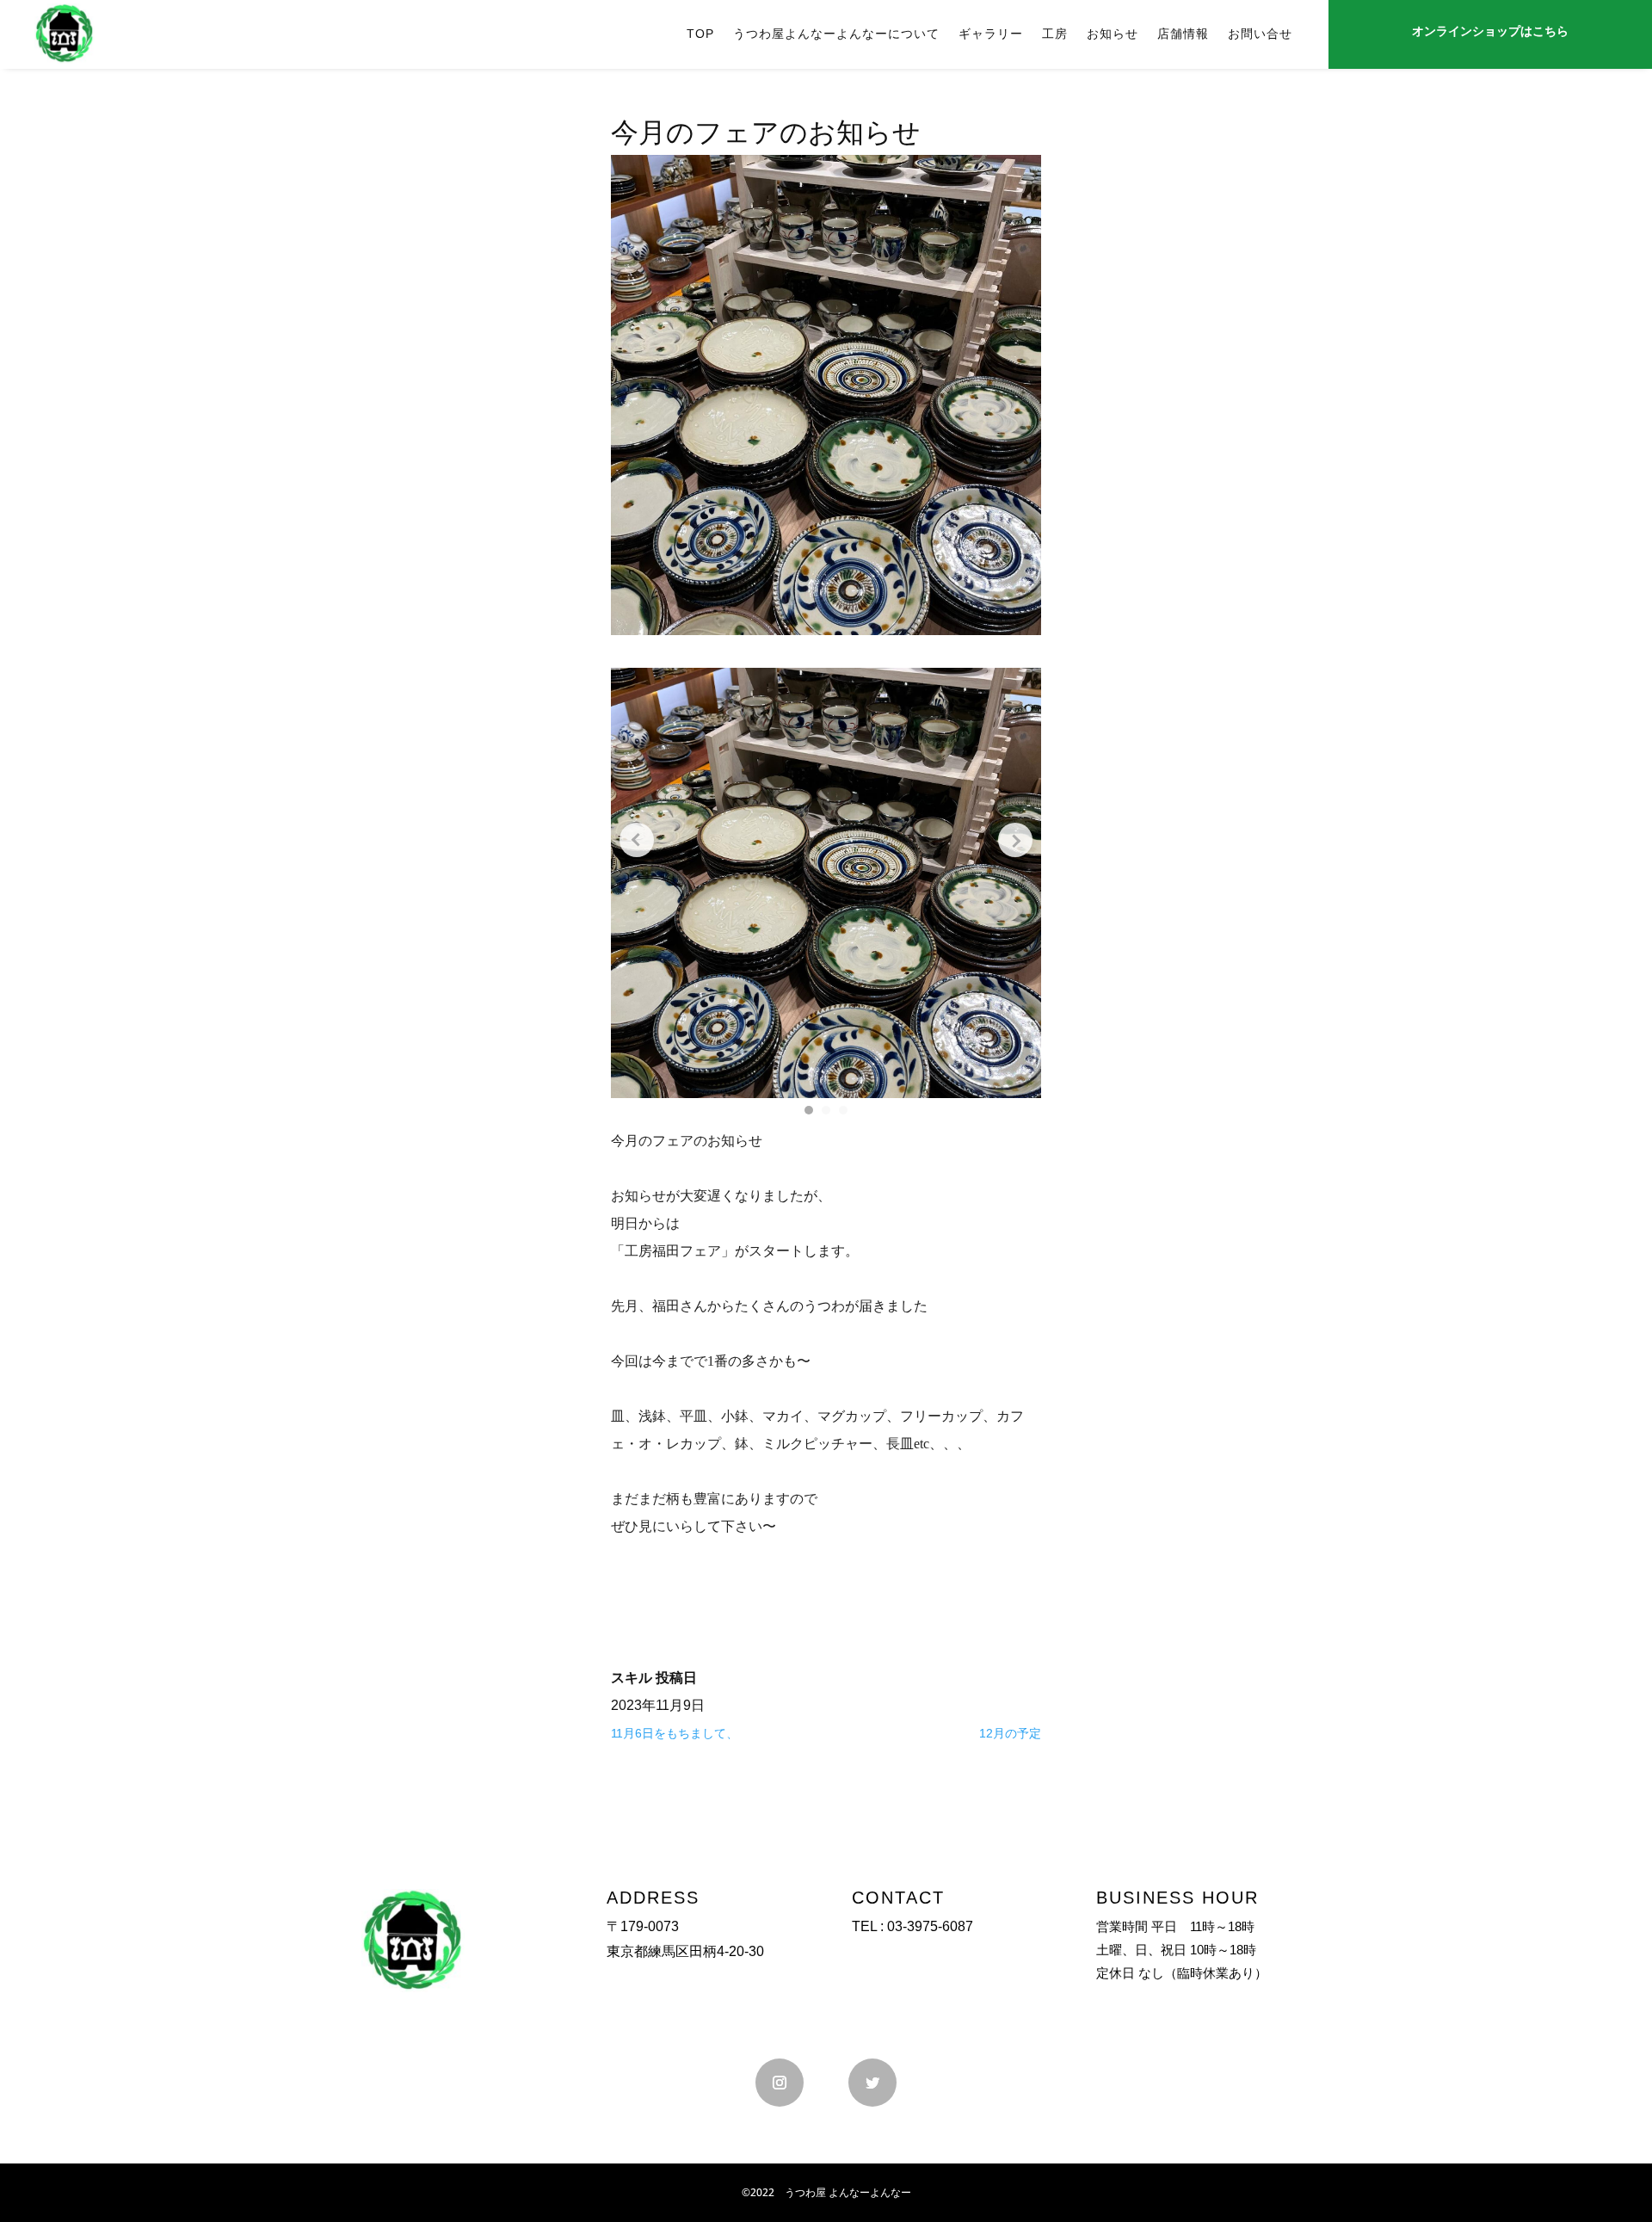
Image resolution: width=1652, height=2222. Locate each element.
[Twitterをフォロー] (872, 2083)
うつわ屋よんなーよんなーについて (836, 34)
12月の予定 (1010, 1733)
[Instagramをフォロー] (780, 2083)
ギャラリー (991, 34)
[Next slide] (1015, 840)
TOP (700, 34)
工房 (1055, 34)
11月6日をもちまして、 (675, 1733)
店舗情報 (1183, 34)
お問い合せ (1260, 34)
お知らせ (1113, 34)
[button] (809, 1110)
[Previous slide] (637, 840)
